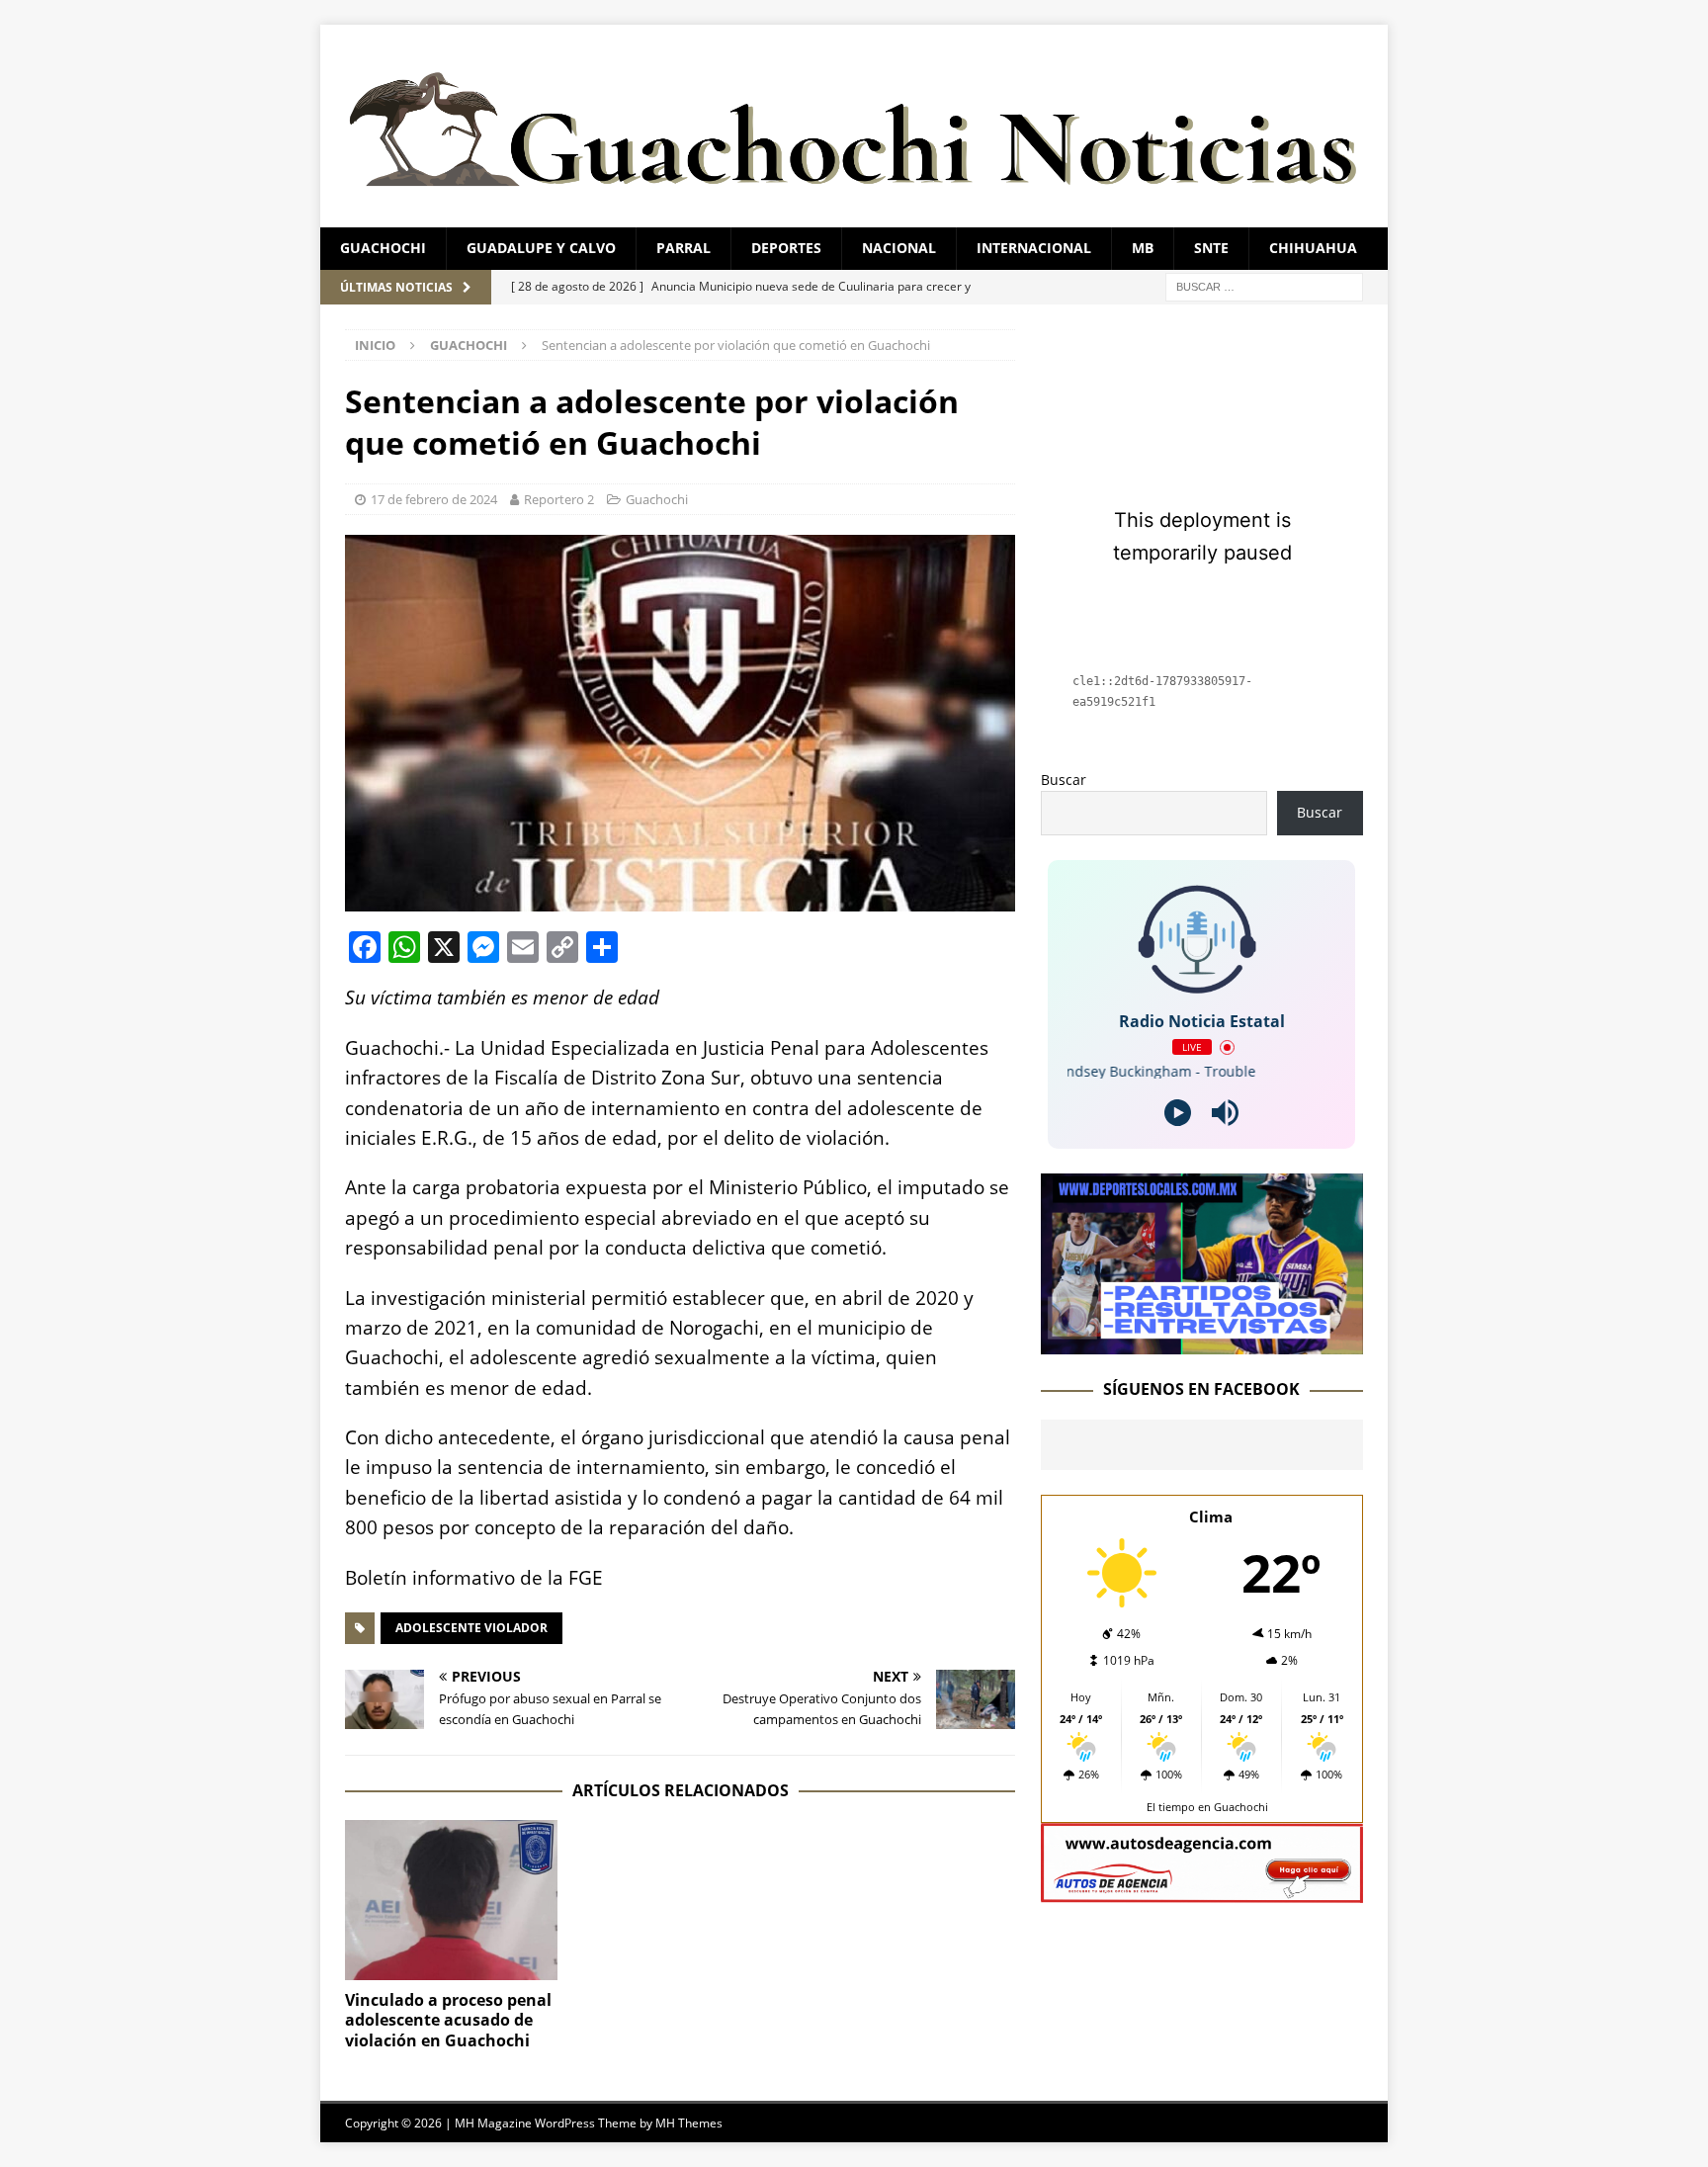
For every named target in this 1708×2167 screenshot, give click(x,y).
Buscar (1064, 780)
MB (1143, 248)
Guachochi (383, 248)
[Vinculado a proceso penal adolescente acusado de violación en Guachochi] (451, 1900)
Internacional (1034, 248)
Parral (683, 248)
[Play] (1178, 1113)
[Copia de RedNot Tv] (1202, 1343)
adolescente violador (471, 1628)
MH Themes (689, 2123)
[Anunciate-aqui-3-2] (1202, 1892)
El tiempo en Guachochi (1207, 1807)
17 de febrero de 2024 (434, 499)
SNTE (1211, 248)
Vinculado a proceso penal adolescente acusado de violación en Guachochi (448, 2021)
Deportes (786, 248)
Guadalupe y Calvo (541, 248)
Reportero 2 (559, 499)
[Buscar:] (1264, 285)
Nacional (899, 248)
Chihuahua (1313, 248)
